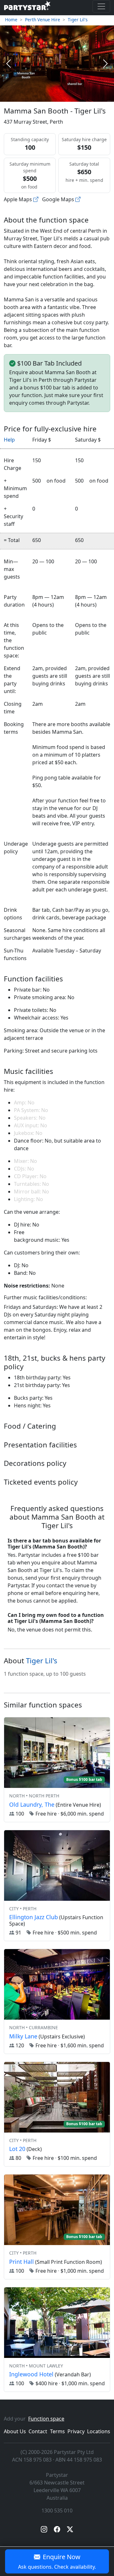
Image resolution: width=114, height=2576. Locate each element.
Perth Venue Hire (43, 20)
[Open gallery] (57, 64)
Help (9, 440)
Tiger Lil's (78, 20)
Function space (46, 2419)
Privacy (76, 2431)
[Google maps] (78, 199)
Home (11, 20)
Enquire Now (57, 2561)
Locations (99, 2431)
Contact (38, 2431)
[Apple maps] (36, 199)
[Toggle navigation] (101, 6)
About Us (15, 2431)
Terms (57, 2431)
